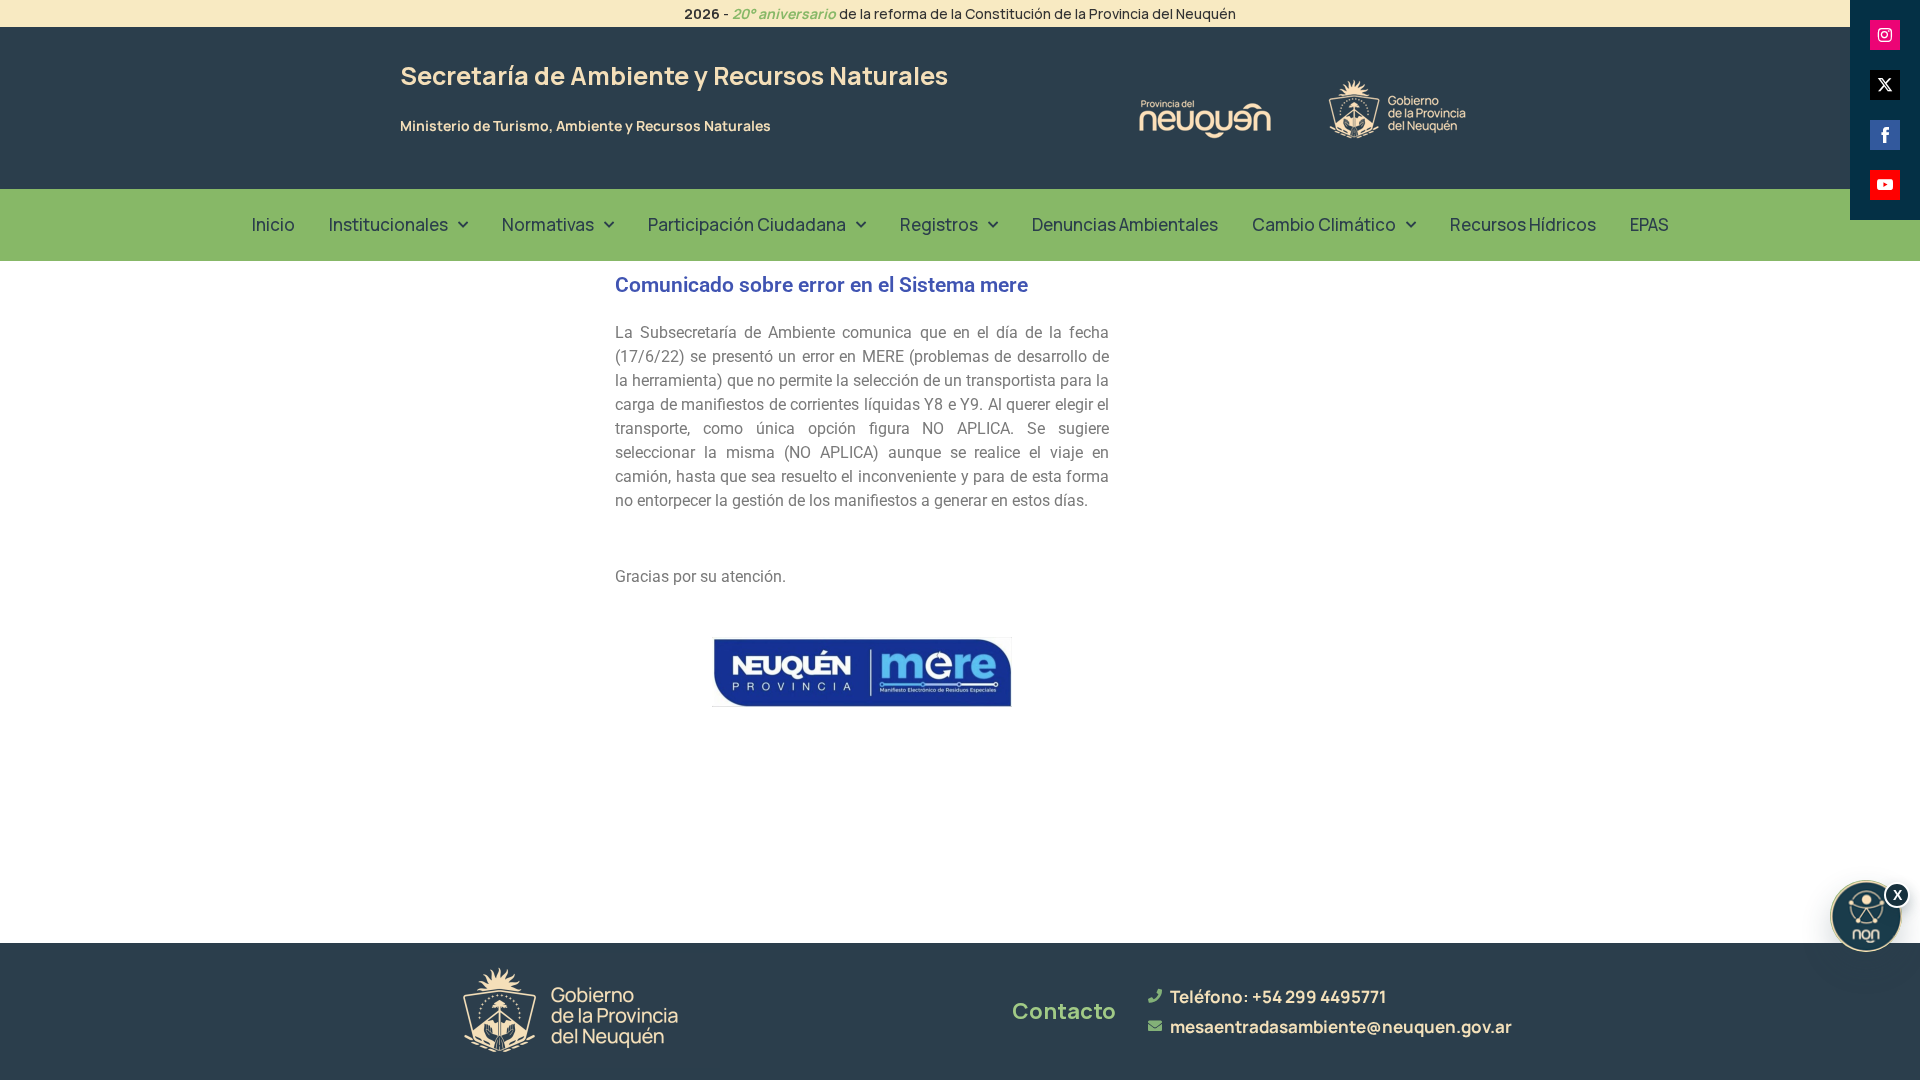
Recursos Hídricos (1523, 224)
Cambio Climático (1324, 224)
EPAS (1649, 224)
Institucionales (388, 224)
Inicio (273, 224)
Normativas (548, 224)
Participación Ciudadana (747, 224)
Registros (939, 224)
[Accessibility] (1866, 916)
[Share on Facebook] (1885, 135)
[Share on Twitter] (1885, 85)
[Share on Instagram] (1885, 35)
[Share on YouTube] (1885, 185)
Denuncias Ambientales (1125, 224)
